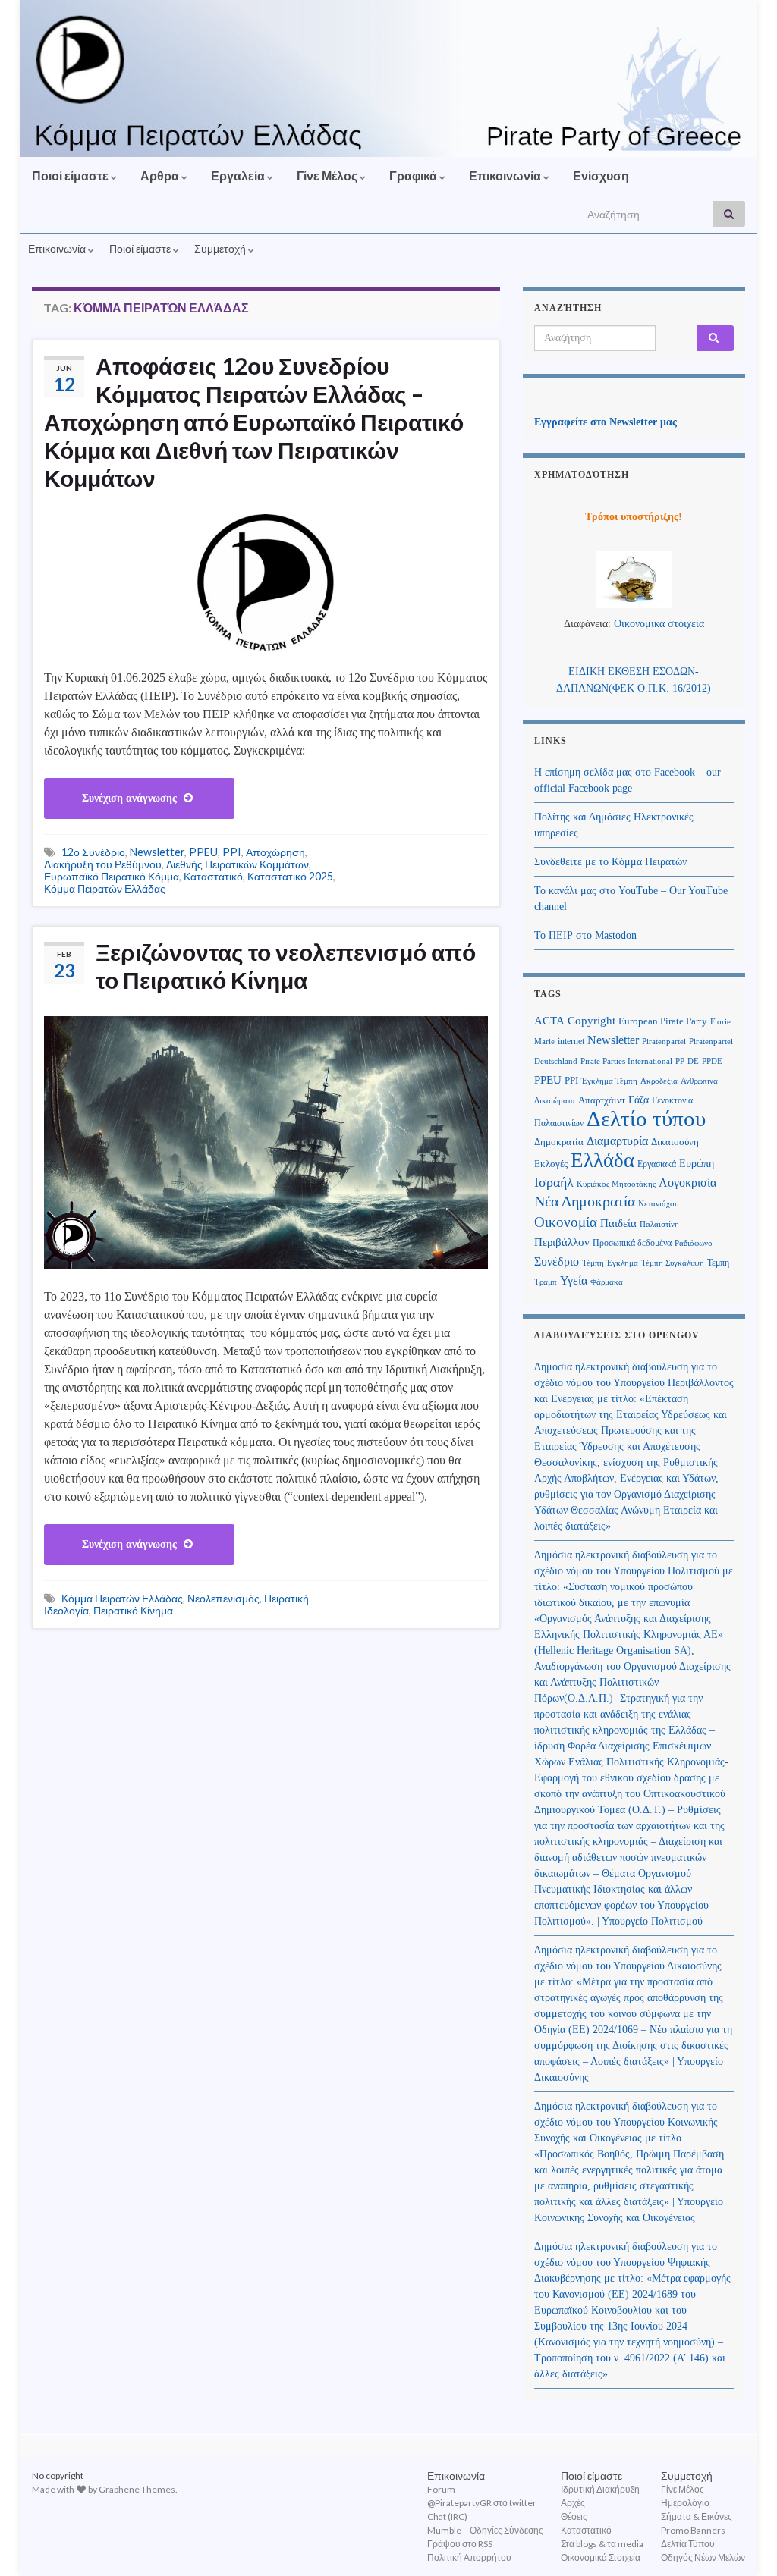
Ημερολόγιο (685, 2503)
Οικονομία (566, 1222)
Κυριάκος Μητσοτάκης (616, 1184)
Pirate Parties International (626, 1061)
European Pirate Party (663, 1021)
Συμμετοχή (221, 248)
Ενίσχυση (601, 176)
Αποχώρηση (275, 852)
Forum (441, 2489)
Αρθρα (161, 176)
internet (571, 1041)
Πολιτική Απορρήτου (469, 2557)
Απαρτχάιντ (602, 1100)
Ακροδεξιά (659, 1081)
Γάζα (639, 1100)
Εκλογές (551, 1164)
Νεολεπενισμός (223, 1598)
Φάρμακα (607, 1282)
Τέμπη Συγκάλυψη (673, 1263)
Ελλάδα (602, 1160)
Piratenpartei (664, 1042)
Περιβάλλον (562, 1242)
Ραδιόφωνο (694, 1243)
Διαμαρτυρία (617, 1141)
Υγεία (574, 1280)
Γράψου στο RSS (460, 2544)
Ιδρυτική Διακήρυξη (600, 2489)
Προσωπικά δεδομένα (632, 1243)
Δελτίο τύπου (646, 1119)
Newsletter (157, 852)
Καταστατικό (213, 876)
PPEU (203, 852)
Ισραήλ (554, 1182)
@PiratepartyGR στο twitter (482, 2503)
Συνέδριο (557, 1261)
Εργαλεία (239, 176)
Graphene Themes (137, 2489)
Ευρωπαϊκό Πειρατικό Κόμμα (112, 876)
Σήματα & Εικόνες (697, 2516)
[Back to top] (743, 2542)
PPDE (712, 1061)
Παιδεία (618, 1223)
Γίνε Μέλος (328, 176)
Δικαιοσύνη (675, 1142)
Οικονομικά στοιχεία (659, 624)
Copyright (591, 1020)
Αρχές (573, 2503)
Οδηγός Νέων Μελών (703, 2557)
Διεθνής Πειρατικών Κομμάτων (238, 864)
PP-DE (687, 1061)
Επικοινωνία (506, 176)
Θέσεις (574, 2516)
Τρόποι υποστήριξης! (634, 517)
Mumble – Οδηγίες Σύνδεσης (485, 2530)
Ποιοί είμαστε (71, 176)
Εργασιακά (657, 1164)
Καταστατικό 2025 (290, 876)
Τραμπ (546, 1282)
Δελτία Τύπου (688, 2544)
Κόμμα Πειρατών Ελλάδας (105, 888)
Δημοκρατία (559, 1142)
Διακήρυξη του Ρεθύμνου (103, 864)
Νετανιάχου (658, 1204)
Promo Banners (693, 2530)
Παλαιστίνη (659, 1224)
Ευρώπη (697, 1164)
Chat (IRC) (447, 2516)
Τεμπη (718, 1263)
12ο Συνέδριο (93, 852)
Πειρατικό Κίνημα (133, 1610)
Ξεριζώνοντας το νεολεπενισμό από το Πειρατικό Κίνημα (286, 966)
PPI (232, 852)
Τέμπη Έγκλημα (610, 1263)
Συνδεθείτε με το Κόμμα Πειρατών (610, 862)
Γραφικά (414, 176)
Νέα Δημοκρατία (585, 1202)
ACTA (549, 1021)
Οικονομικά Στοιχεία (601, 2557)
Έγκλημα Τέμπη (609, 1081)
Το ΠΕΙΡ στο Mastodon (585, 935)
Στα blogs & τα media (602, 2544)
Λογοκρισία (687, 1183)
